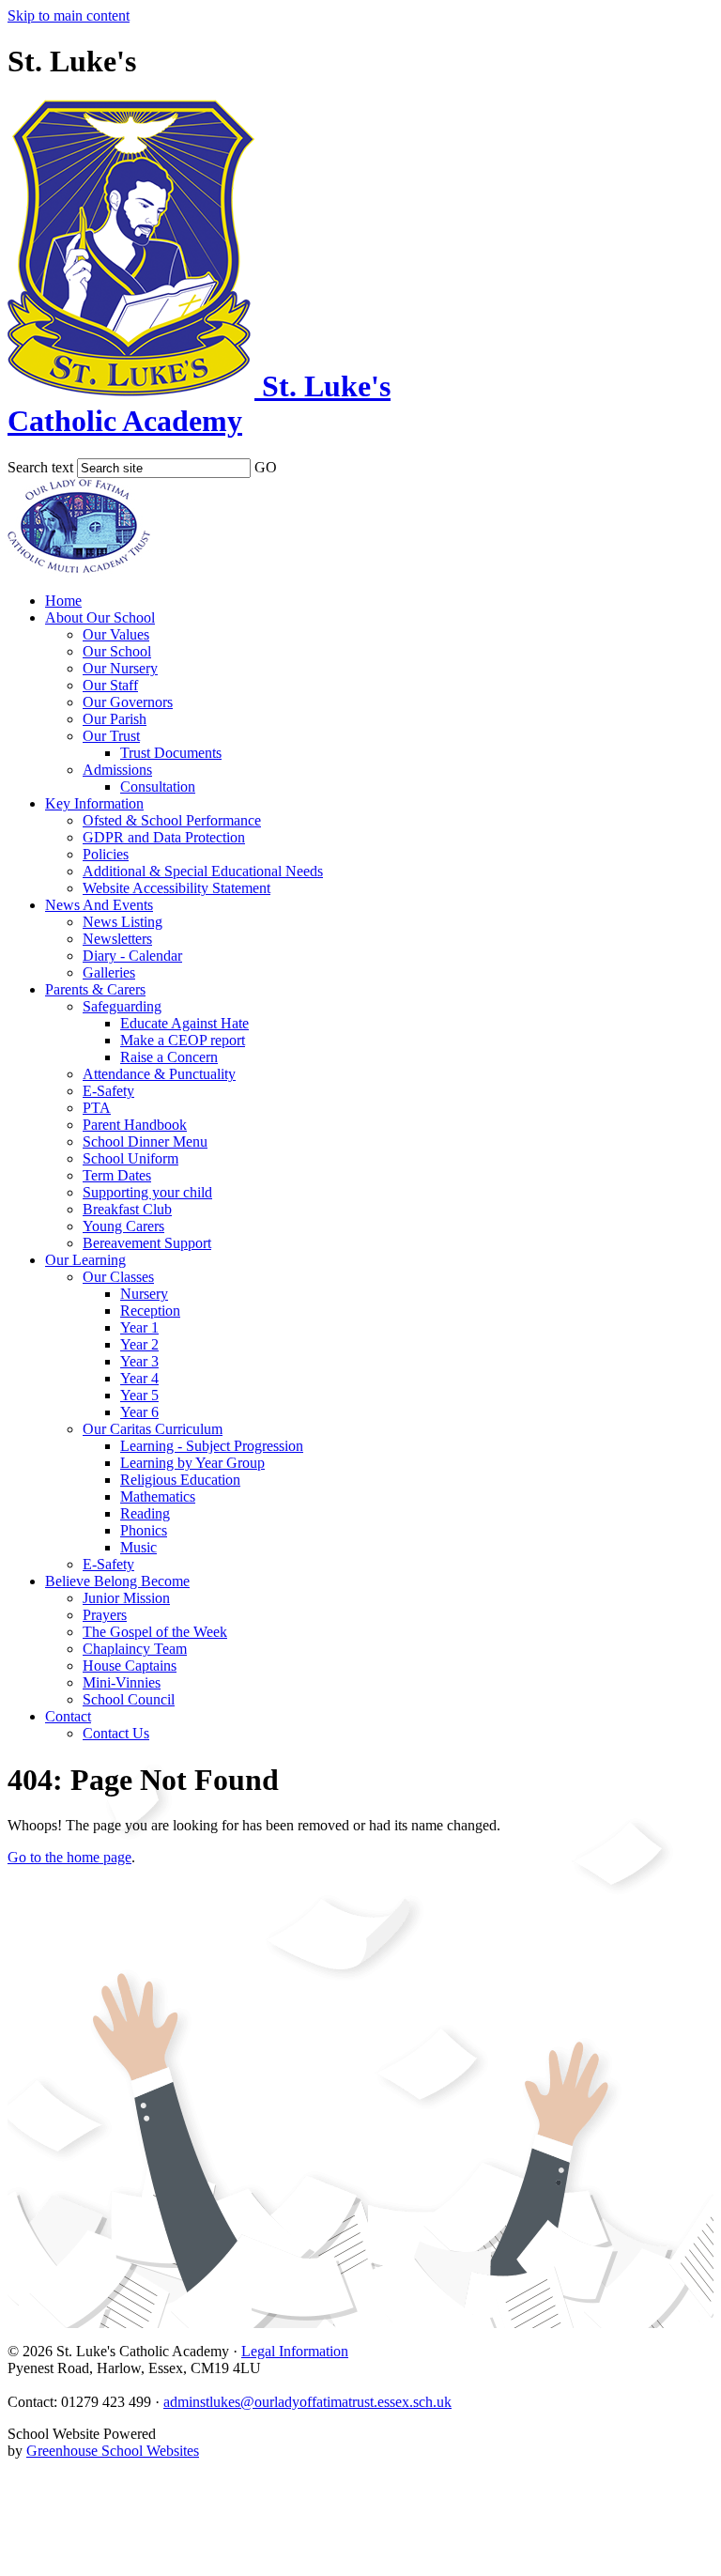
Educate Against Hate (184, 1023)
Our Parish (115, 719)
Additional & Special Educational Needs (203, 871)
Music (138, 1547)
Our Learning (85, 1260)
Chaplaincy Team (135, 1649)
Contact (68, 1716)
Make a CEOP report (183, 1040)
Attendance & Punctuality (159, 1074)
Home (63, 601)
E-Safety (108, 1091)
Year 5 (139, 1395)
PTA (97, 1108)
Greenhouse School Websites (113, 2451)
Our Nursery (120, 668)
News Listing (123, 922)
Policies (106, 854)
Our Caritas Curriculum (153, 1429)
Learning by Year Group (192, 1463)
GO (266, 467)
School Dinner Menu (145, 1141)
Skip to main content (69, 15)
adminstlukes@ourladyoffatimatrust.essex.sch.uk (307, 2402)
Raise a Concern (169, 1057)
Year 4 (139, 1378)
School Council (129, 1699)
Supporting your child (147, 1192)
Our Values (116, 634)
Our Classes (118, 1277)
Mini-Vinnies (122, 1682)
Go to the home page (69, 1857)
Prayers (105, 1615)
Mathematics (158, 1496)
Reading (145, 1513)
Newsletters (117, 939)
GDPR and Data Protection (164, 837)
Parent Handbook (135, 1125)
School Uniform (130, 1158)
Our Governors (128, 702)
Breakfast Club (127, 1209)
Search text (40, 467)
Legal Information (295, 2351)
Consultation (158, 787)
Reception (150, 1311)
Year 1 (139, 1327)
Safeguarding (122, 1006)
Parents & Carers (95, 989)
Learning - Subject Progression (212, 1446)
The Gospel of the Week (155, 1632)
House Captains (130, 1666)
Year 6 (139, 1412)
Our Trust (111, 736)
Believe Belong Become (117, 1581)
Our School (117, 651)
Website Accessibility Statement (176, 888)
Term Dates (117, 1175)
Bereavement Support (147, 1243)
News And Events (99, 905)
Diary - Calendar (132, 956)
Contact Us (116, 1733)
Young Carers (123, 1226)
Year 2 (139, 1344)
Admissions (117, 770)
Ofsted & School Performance (172, 820)
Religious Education (180, 1480)
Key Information (94, 803)
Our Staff (110, 685)
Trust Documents (171, 753)
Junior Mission (126, 1598)
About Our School (100, 617)
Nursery (144, 1294)
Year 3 (139, 1361)
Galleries (109, 972)
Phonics (144, 1530)
